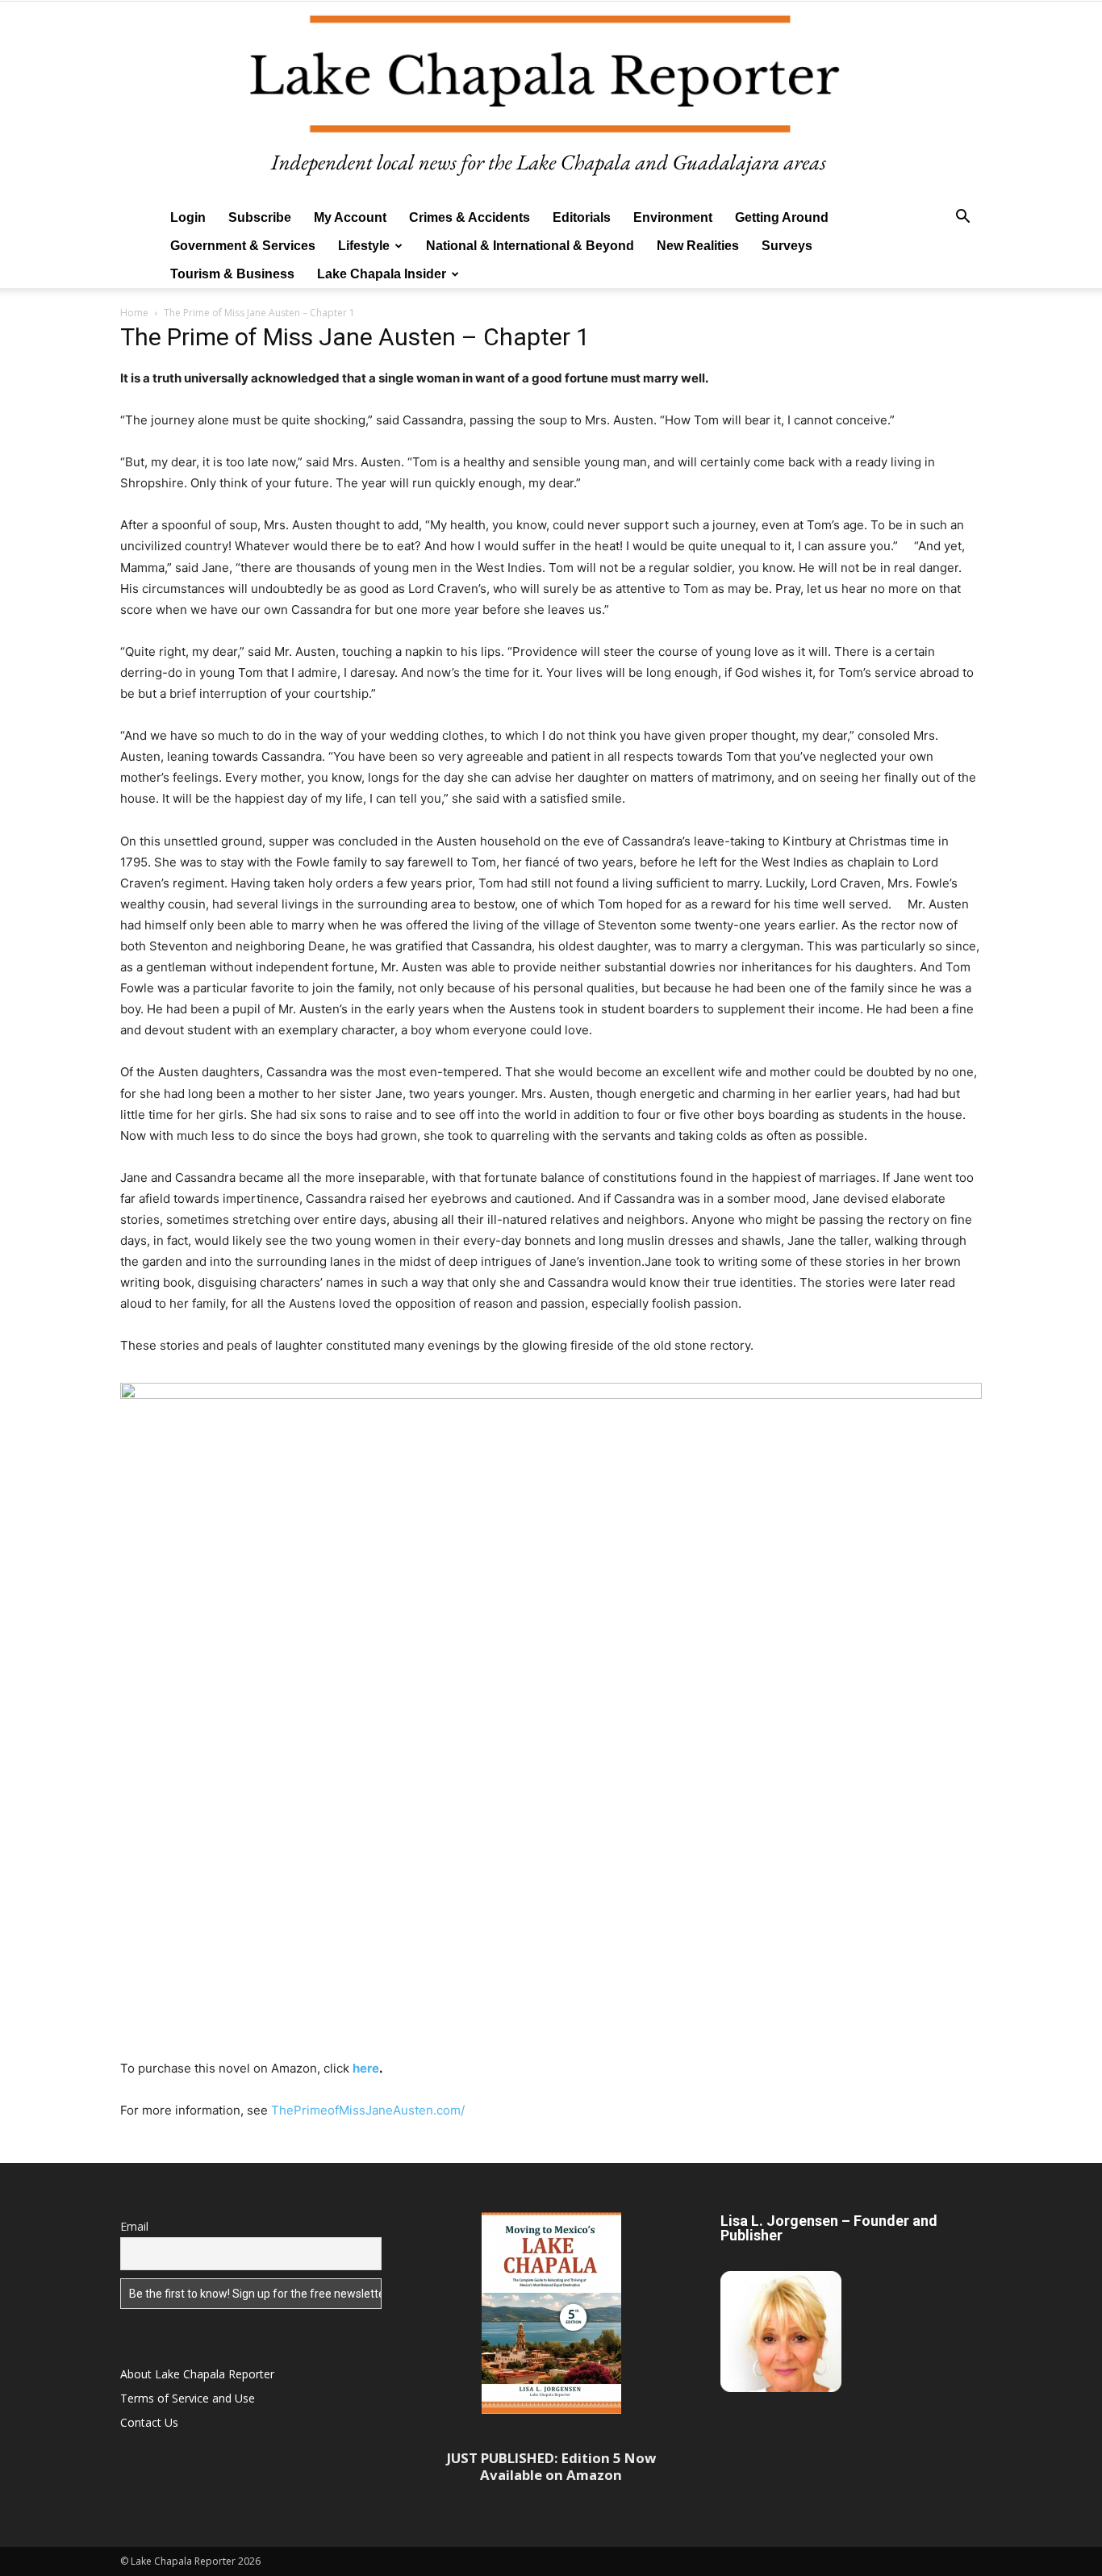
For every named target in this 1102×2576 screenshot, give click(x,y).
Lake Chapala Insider (382, 274)
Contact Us (149, 2422)
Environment (673, 217)
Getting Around (782, 217)
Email (134, 2226)
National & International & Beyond (530, 246)
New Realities (698, 246)
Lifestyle (364, 246)
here (366, 2068)
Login (188, 217)
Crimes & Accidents (470, 217)
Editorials (582, 217)
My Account (350, 217)
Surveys (787, 246)
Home (134, 313)
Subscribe (260, 217)
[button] (962, 218)
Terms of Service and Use (188, 2398)
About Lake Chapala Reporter (197, 2374)
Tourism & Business (232, 274)
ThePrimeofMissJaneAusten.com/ (368, 2110)
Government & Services (243, 246)
